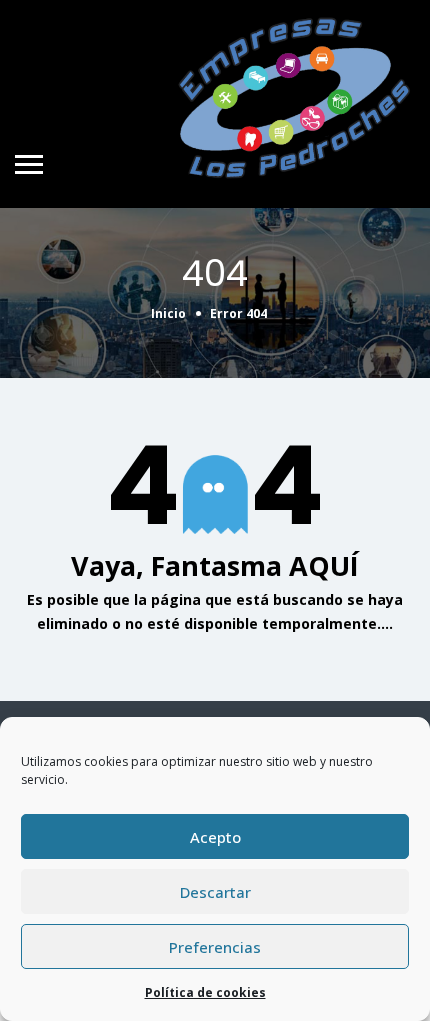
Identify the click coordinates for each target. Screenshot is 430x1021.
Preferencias (215, 947)
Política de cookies (205, 992)
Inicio (168, 313)
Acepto (215, 837)
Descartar (215, 892)
